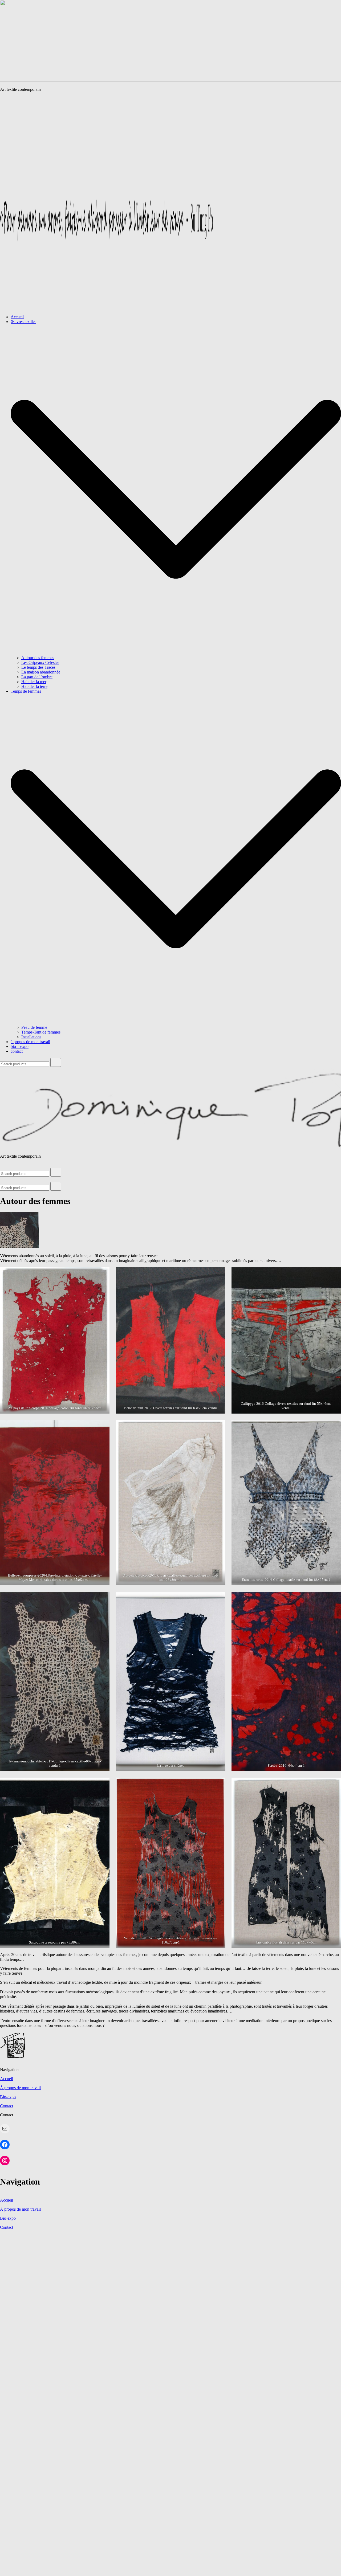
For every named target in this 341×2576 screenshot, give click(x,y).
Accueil (17, 317)
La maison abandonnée (41, 672)
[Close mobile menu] (2, 1179)
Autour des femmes (38, 658)
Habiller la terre (34, 686)
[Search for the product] (56, 1062)
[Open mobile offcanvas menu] (2, 1165)
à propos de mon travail (30, 1042)
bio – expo (20, 1046)
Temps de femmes (26, 691)
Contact (7, 2106)
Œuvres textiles (23, 322)
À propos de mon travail (20, 2088)
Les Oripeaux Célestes (40, 662)
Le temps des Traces (38, 667)
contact (17, 1051)
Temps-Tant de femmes (41, 1032)
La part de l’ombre (37, 677)
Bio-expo (8, 2097)
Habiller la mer (34, 682)
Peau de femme (34, 1027)
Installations (31, 1037)
